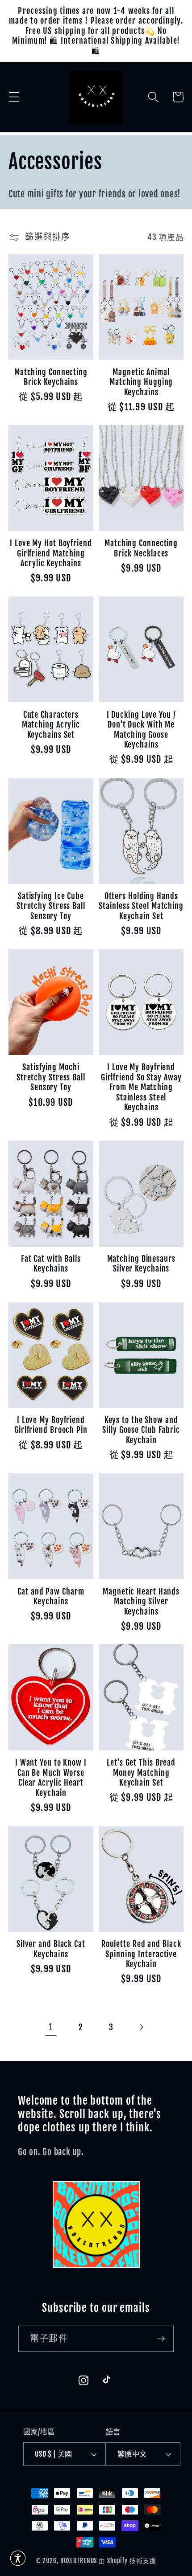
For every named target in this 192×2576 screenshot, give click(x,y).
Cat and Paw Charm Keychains (51, 1597)
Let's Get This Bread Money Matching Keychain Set (141, 1773)
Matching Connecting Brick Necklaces (141, 548)
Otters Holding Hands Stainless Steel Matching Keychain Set (141, 906)
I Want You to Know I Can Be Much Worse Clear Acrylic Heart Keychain (51, 1778)
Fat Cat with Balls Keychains (51, 1264)
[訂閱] (161, 2339)
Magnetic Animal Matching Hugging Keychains (141, 382)
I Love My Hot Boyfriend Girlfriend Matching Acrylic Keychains (51, 553)
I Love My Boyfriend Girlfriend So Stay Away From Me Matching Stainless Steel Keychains (141, 1087)
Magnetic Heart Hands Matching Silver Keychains (141, 1601)
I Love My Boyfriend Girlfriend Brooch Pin (51, 1425)
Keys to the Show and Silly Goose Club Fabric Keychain (141, 1430)
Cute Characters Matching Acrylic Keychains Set (51, 725)
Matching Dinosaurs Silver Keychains (141, 1264)
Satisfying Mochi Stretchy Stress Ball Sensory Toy (51, 1077)
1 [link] (51, 2027)
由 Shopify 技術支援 (127, 2561)
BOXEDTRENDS (79, 2561)
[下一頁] (141, 2027)
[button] (14, 97)
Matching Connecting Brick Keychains (51, 377)
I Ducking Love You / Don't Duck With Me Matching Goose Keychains (141, 730)
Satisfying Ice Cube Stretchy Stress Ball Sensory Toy (51, 906)
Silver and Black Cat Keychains (51, 1949)
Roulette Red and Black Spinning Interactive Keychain (141, 1954)
